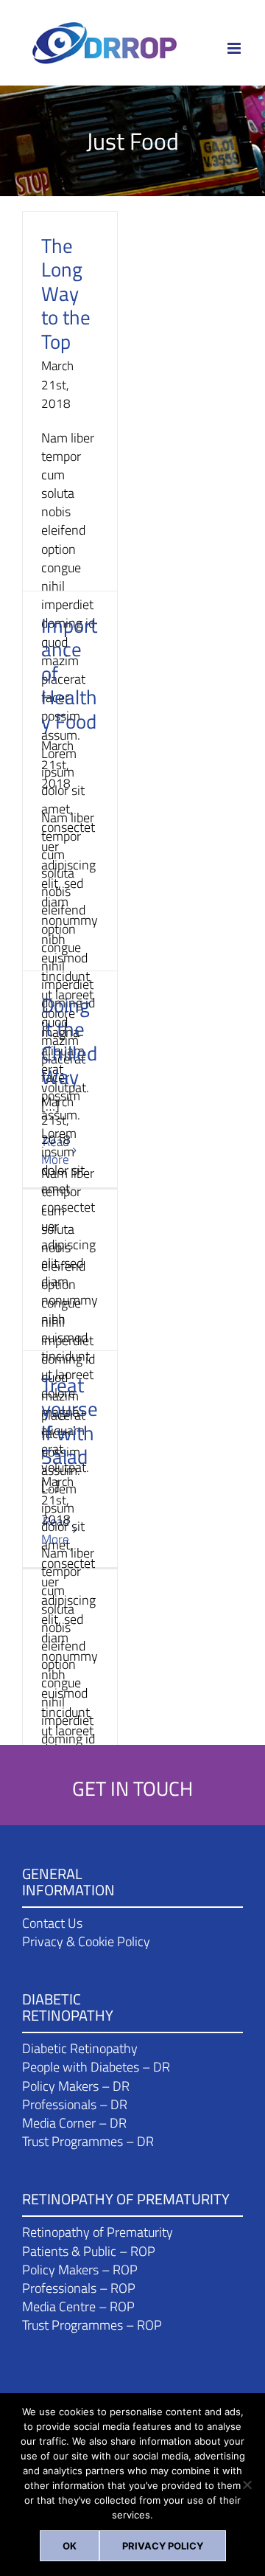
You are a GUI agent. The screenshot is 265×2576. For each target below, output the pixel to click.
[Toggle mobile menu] (235, 48)
